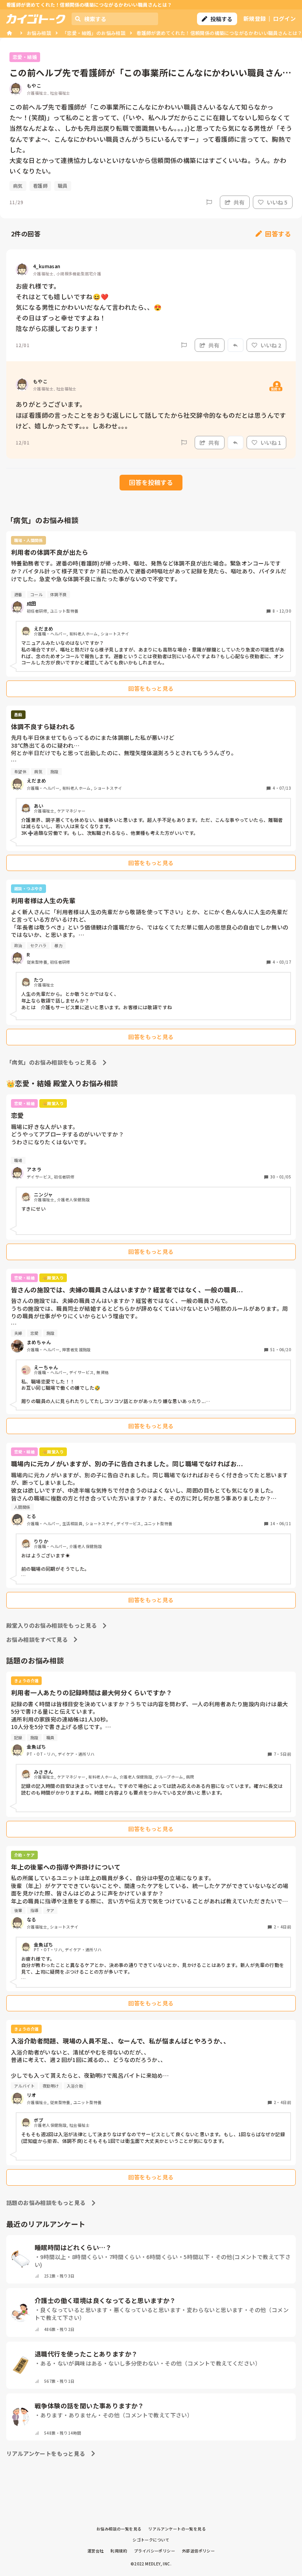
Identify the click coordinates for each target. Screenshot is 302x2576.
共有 (239, 202)
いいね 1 (271, 443)
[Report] (209, 202)
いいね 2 (271, 345)
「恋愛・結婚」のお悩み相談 (94, 33)
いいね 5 (277, 202)
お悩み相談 (39, 33)
